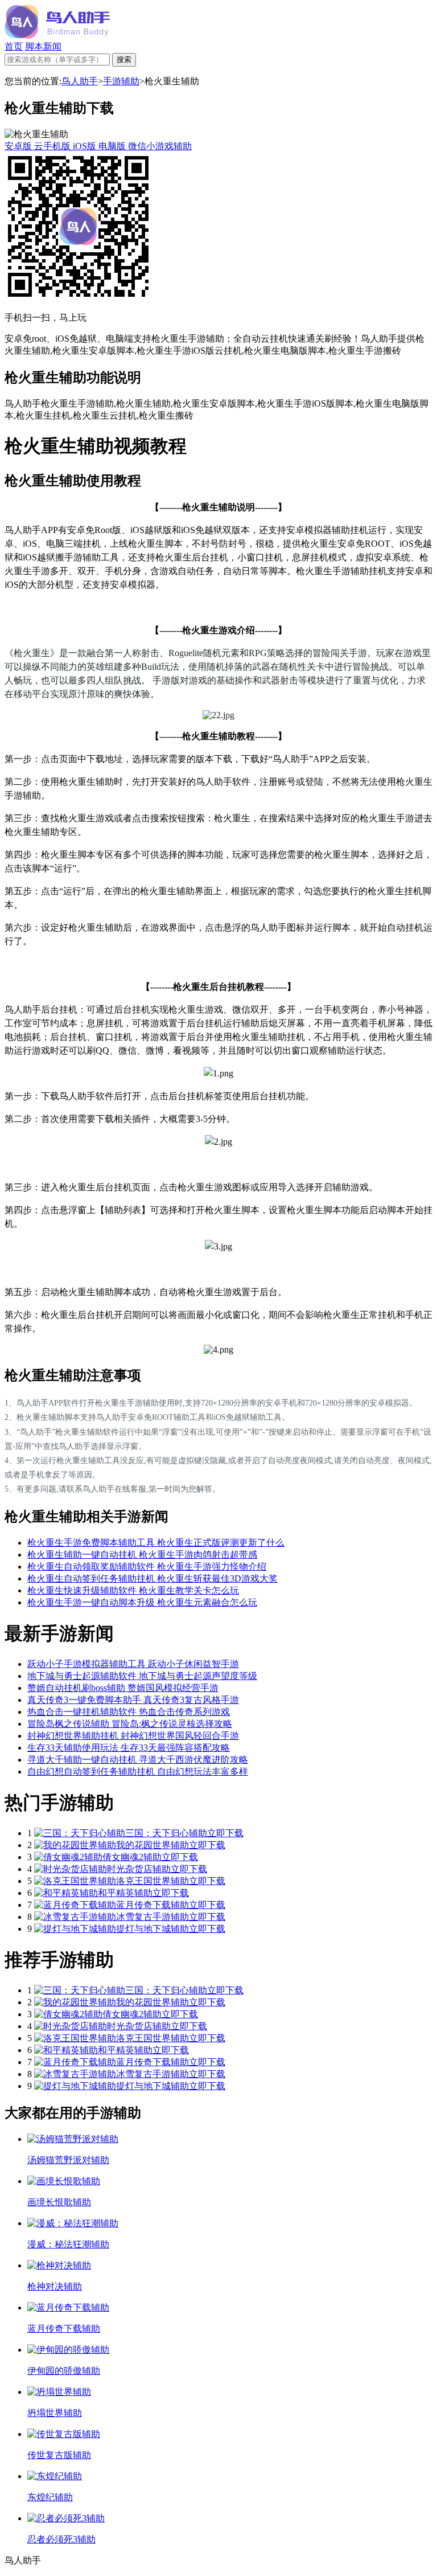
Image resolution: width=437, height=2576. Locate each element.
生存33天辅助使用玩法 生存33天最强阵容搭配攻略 (129, 1748)
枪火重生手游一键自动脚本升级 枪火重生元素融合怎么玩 (142, 1602)
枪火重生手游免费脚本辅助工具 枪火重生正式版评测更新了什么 (156, 1543)
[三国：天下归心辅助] (80, 1833)
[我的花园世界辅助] (75, 1845)
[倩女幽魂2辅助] (68, 1857)
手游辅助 (121, 81)
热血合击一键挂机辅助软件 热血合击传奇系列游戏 (129, 1712)
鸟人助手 (80, 81)
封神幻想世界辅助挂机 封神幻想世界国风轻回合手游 (133, 1736)
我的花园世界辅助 (152, 1845)
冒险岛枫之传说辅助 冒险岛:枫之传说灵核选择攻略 (130, 1724)
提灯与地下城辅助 (152, 1929)
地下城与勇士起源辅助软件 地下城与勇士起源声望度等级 (142, 1676)
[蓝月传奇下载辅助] (75, 1905)
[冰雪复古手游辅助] (75, 1917)
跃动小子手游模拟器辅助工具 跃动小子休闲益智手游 (133, 1664)
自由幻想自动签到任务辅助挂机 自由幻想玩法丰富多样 (138, 1772)
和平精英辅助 (125, 1893)
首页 (14, 46)
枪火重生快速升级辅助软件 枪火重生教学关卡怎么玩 (133, 1590)
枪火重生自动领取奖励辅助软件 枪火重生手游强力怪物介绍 (147, 1567)
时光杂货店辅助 (139, 1869)
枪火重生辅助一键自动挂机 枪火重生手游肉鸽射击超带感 (142, 1555)
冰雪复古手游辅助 (152, 1917)
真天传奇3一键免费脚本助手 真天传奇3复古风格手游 (133, 1700)
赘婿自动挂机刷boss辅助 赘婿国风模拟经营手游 (123, 1688)
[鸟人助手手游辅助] (57, 36)
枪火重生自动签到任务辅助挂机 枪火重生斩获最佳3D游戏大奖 (152, 1578)
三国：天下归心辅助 (166, 1833)
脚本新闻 (43, 46)
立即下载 (225, 1833)
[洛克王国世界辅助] (75, 1881)
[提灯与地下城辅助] (75, 1929)
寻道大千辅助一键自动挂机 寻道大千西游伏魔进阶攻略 (138, 1760)
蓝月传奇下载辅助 (152, 1905)
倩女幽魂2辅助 (132, 1857)
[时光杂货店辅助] (71, 1869)
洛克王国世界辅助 (152, 1881)
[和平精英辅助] (66, 1893)
